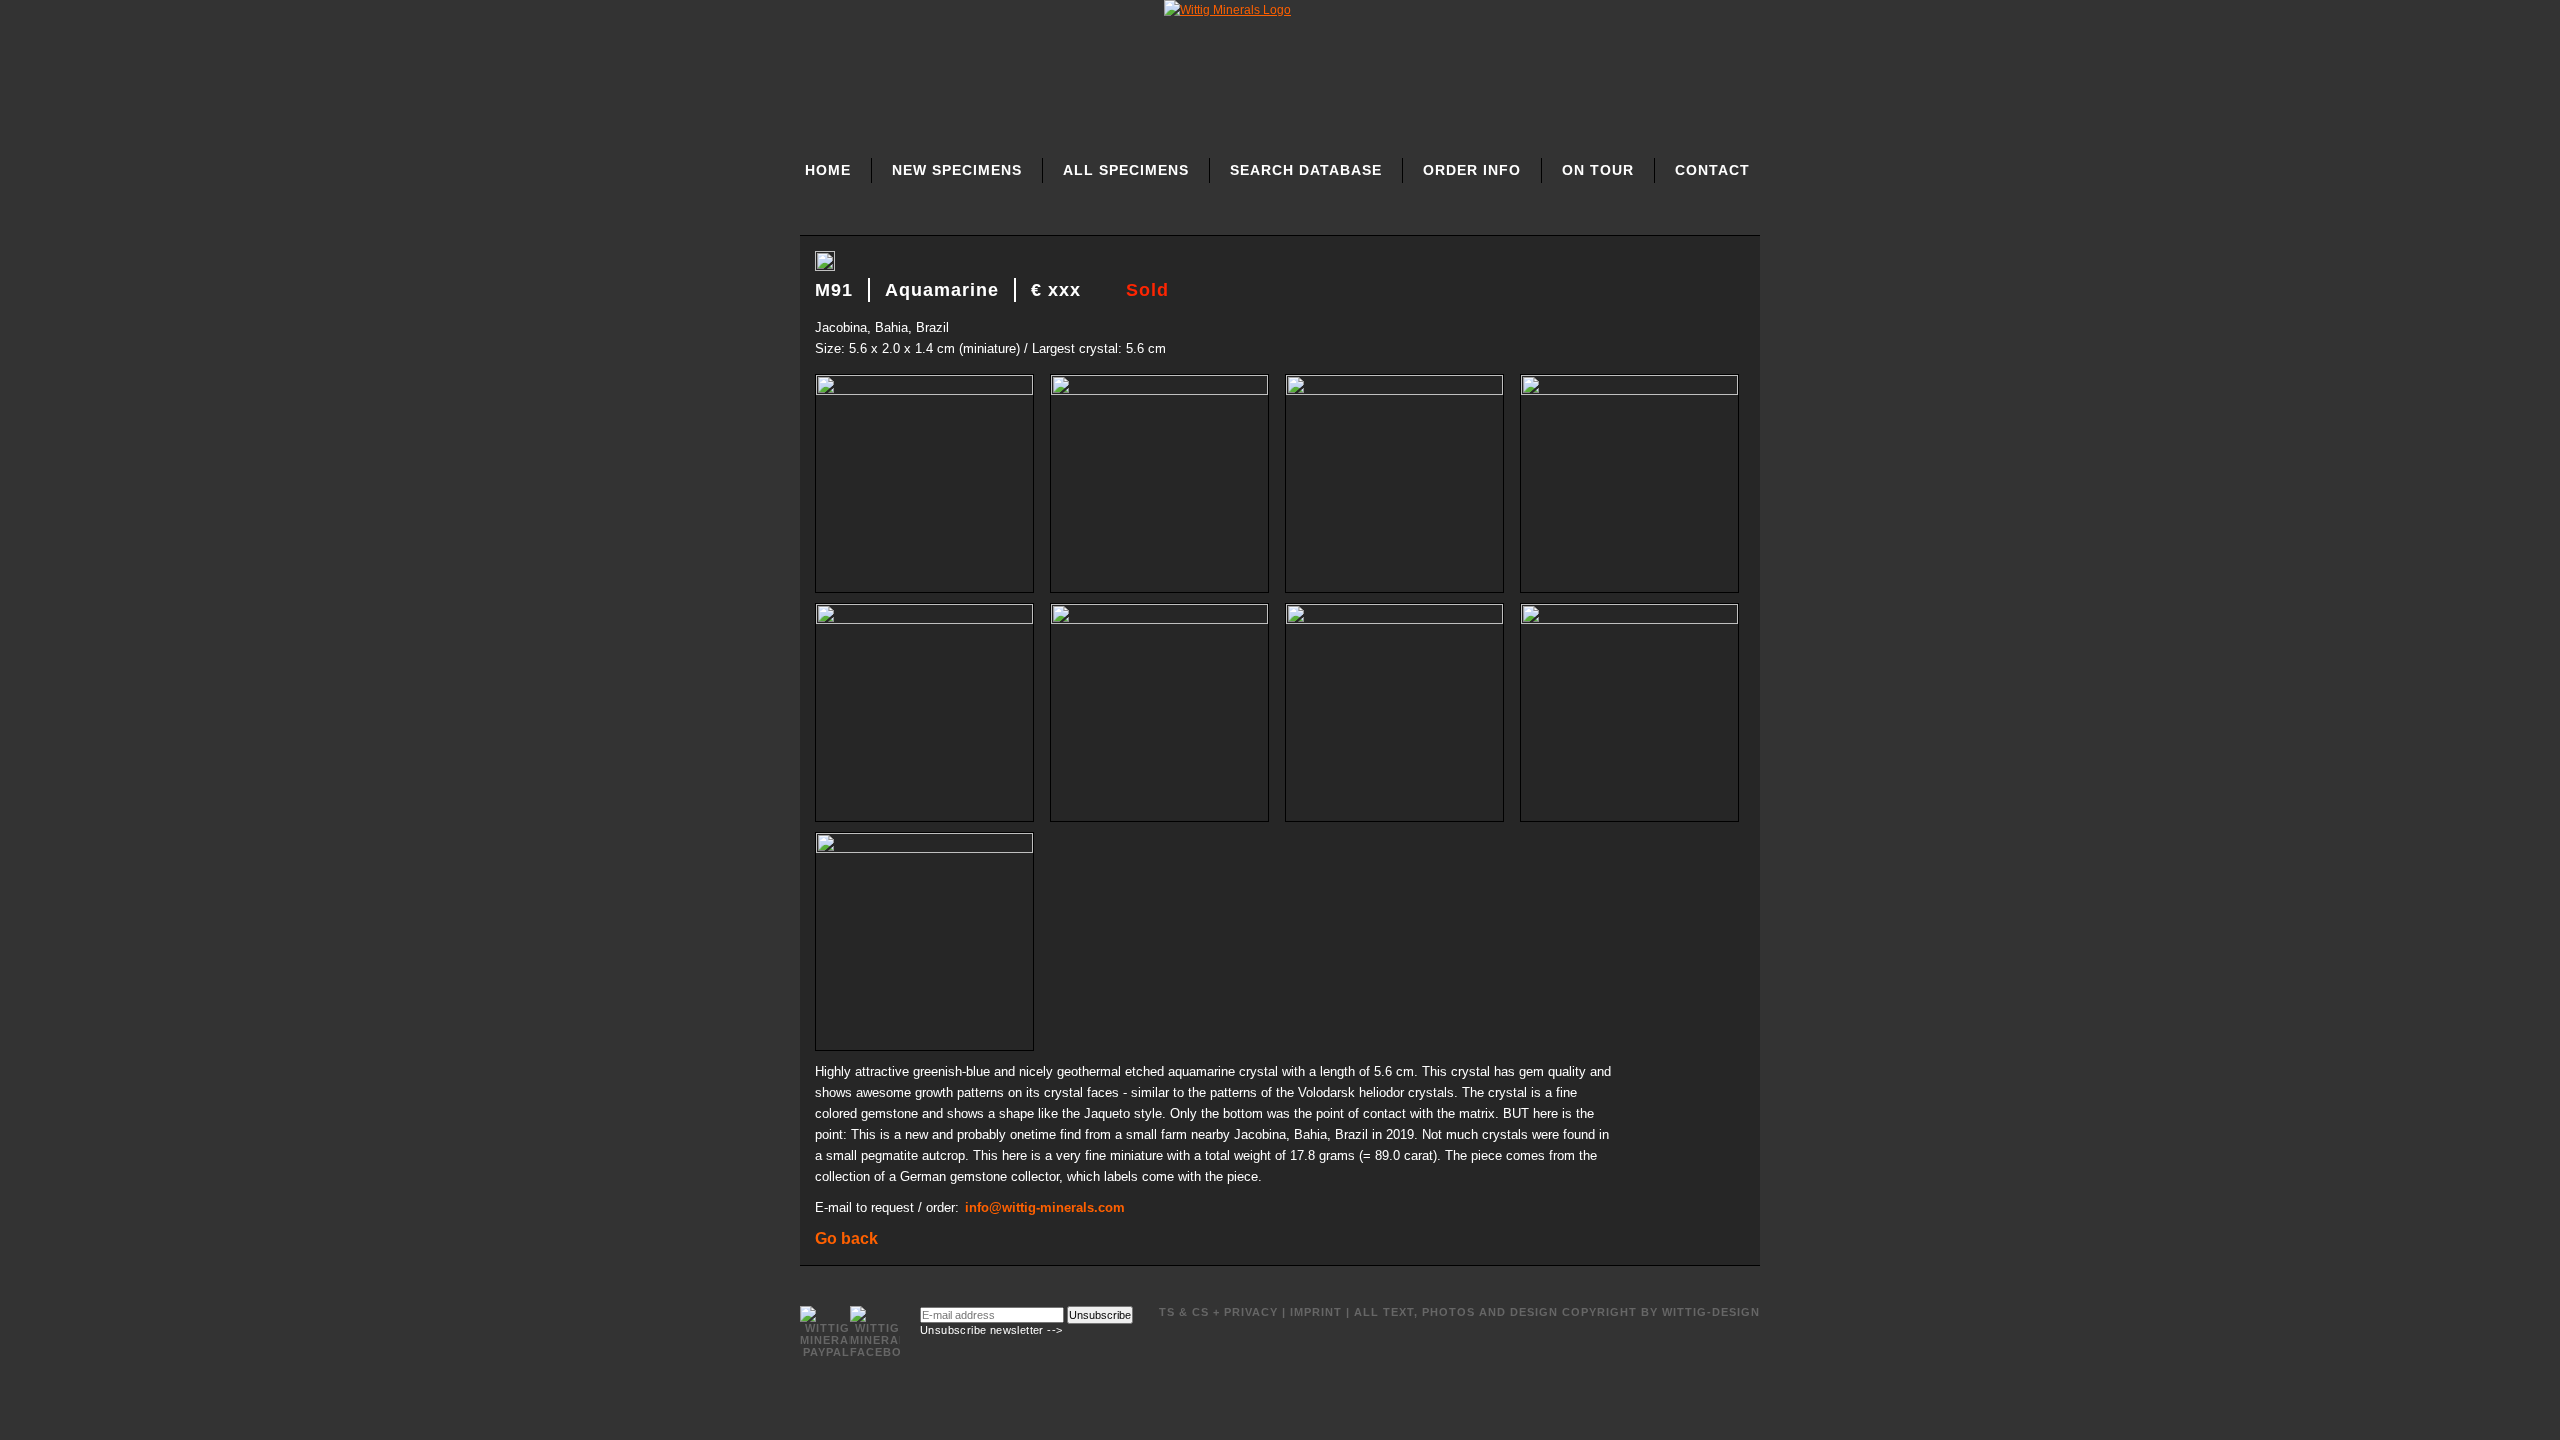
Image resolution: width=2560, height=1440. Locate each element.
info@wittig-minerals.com (1045, 1207)
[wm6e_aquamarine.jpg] (926, 619)
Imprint (1316, 1312)
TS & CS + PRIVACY (1218, 1312)
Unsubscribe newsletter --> (991, 1330)
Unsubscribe (1100, 1315)
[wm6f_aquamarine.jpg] (1161, 619)
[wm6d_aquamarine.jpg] (1629, 390)
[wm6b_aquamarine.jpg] (1161, 390)
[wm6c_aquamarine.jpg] (1396, 390)
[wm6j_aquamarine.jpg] (924, 848)
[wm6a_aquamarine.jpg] (926, 390)
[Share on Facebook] (825, 267)
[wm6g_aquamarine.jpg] (1396, 619)
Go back (846, 1238)
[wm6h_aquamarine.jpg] (1629, 619)
